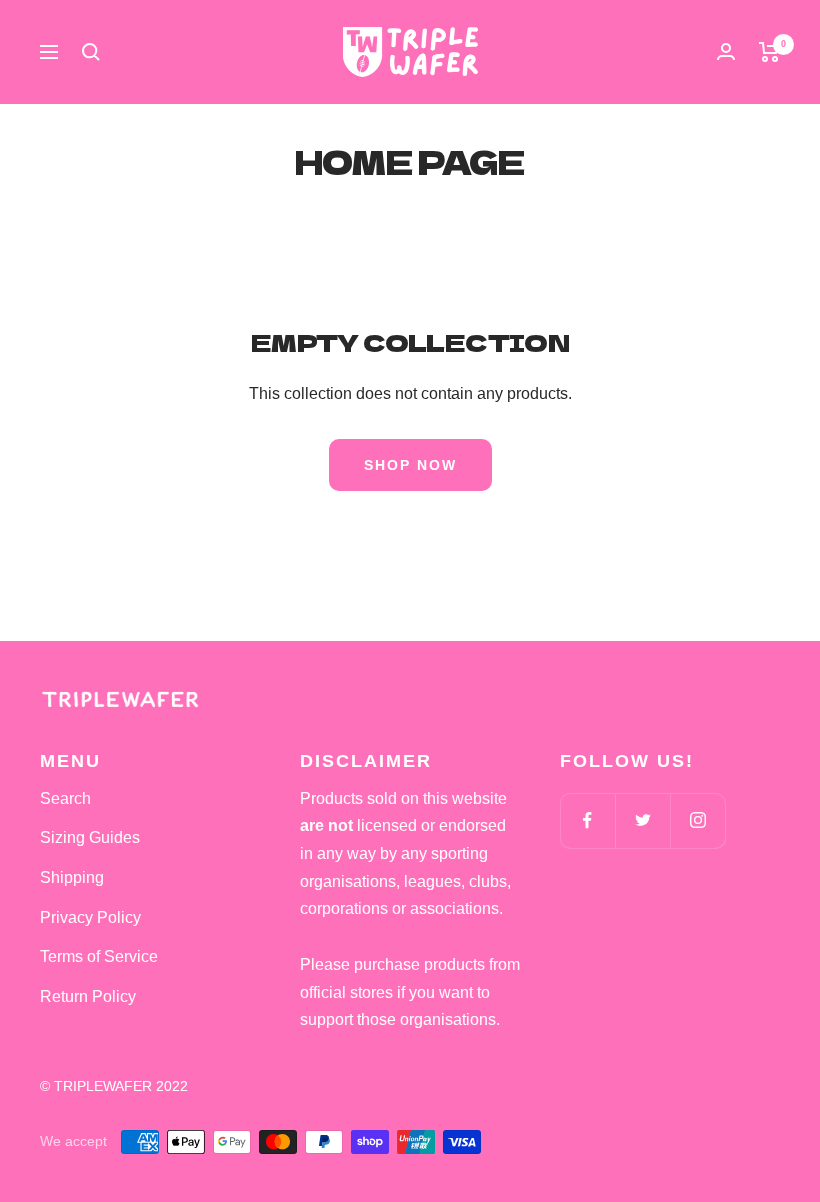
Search (65, 798)
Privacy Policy (90, 917)
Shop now (410, 465)
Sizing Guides (90, 837)
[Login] (726, 51)
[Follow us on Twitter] (642, 820)
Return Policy (88, 996)
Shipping (72, 877)
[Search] (91, 52)
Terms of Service (99, 956)
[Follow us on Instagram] (697, 820)
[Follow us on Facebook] (587, 820)
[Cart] (769, 52)
